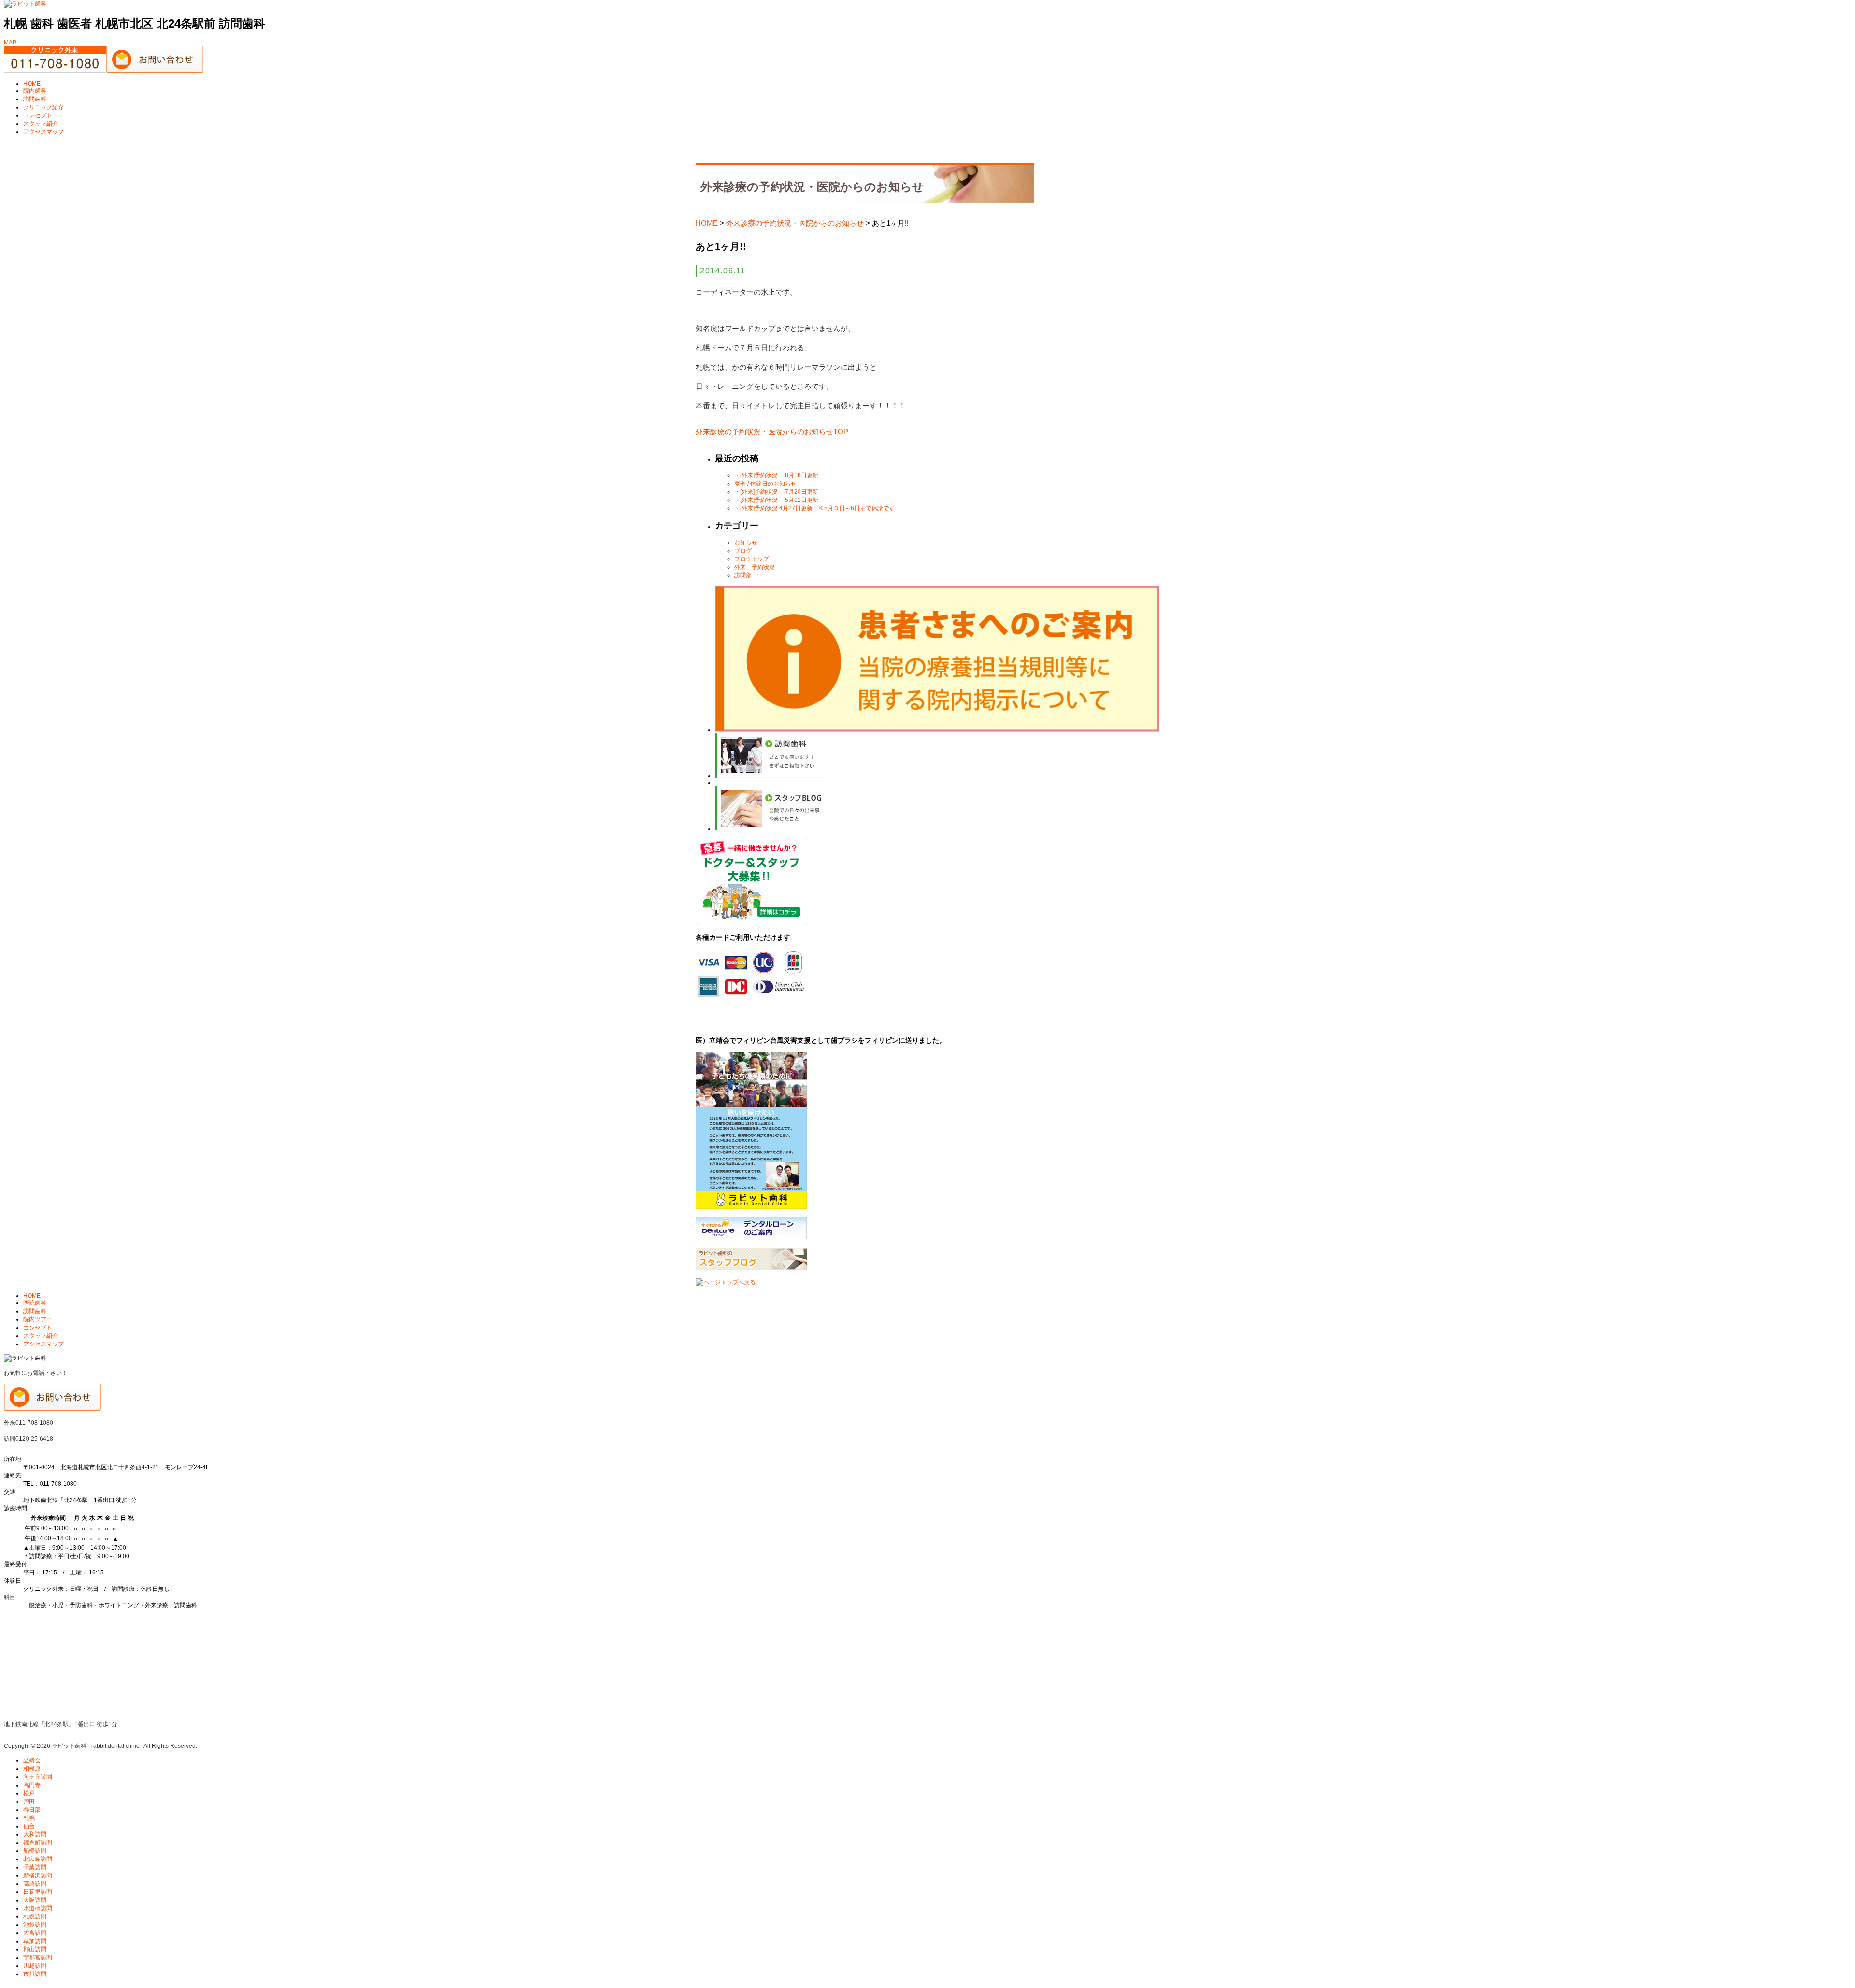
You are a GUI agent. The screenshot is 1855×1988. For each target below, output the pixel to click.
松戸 (29, 1793)
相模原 (32, 1769)
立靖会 (32, 1760)
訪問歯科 (35, 99)
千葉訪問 (35, 1867)
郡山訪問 (35, 1949)
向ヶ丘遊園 (38, 1777)
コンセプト (38, 115)
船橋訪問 (35, 1851)
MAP (10, 43)
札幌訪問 (35, 1916)
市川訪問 (35, 1974)
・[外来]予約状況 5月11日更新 (776, 500)
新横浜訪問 (38, 1875)
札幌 (29, 1818)
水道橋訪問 (38, 1908)
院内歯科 (35, 91)
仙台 (29, 1826)
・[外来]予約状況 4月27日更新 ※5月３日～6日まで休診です (814, 508)
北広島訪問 (38, 1859)
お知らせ (746, 543)
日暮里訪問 (38, 1892)
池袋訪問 (35, 1925)
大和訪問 (35, 1834)
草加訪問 (35, 1941)
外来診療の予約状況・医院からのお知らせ (795, 223)
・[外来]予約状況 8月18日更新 (776, 475)
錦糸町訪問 (38, 1843)
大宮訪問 (35, 1933)
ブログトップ (752, 559)
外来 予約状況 (755, 567)
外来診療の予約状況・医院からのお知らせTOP (772, 432)
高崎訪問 (35, 1884)
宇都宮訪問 (38, 1958)
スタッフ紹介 (41, 124)
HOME (32, 84)
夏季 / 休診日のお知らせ (765, 484)
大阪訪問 (35, 1900)
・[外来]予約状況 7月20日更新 (776, 492)
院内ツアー (38, 1319)
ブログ (743, 551)
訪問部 (743, 575)
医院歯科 (35, 1303)
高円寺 (32, 1785)
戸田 (29, 1802)
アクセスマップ (43, 132)
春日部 (32, 1810)
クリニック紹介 (43, 107)
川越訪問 (35, 1966)
